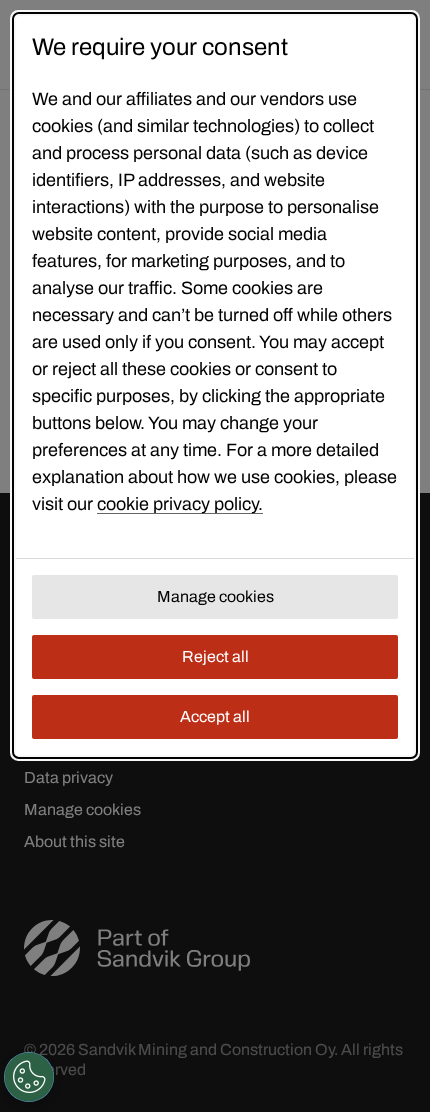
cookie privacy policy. (180, 504)
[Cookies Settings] (29, 1077)
